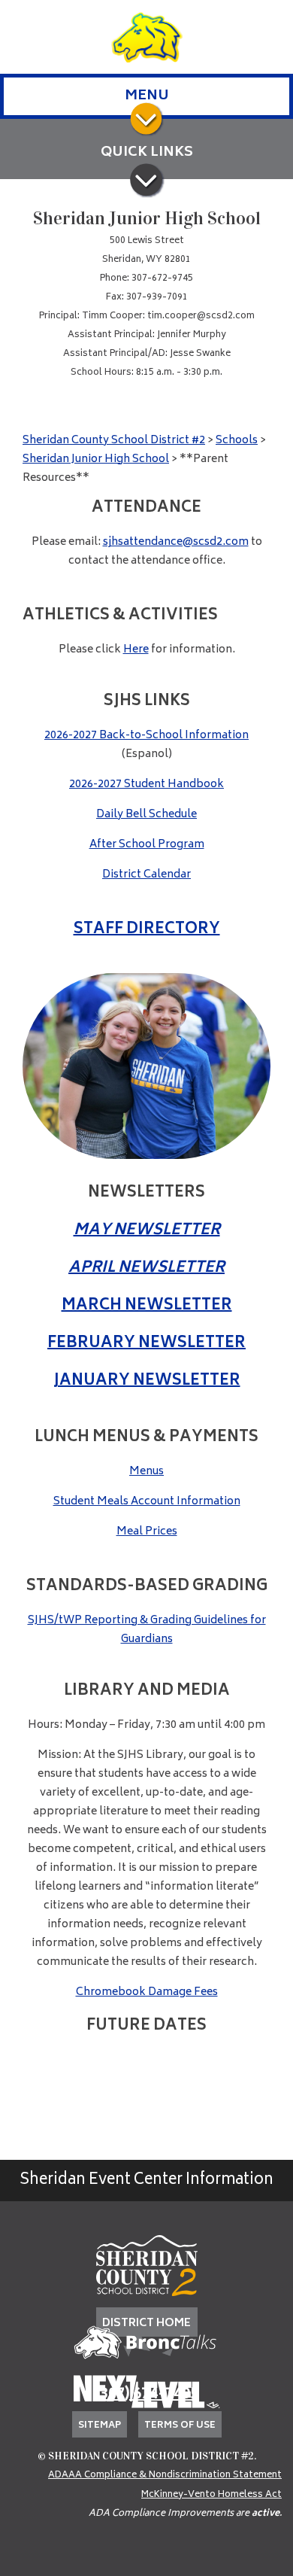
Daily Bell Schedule (146, 815)
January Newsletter (147, 1381)
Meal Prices (147, 1532)
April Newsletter (146, 1268)
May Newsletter (147, 1231)
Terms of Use (180, 2426)
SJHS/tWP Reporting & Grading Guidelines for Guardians (147, 1630)
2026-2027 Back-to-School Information (146, 736)
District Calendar (146, 875)
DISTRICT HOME (146, 2324)
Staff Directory (147, 930)
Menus (146, 1472)
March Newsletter (147, 1306)
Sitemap (100, 2426)
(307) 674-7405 (146, 2395)
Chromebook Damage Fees (147, 1992)
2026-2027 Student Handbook (146, 785)
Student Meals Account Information (147, 1502)
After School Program (147, 845)
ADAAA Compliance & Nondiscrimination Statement (165, 2476)
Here (136, 650)
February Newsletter (146, 1344)
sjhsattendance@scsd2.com (176, 542)
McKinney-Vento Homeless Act (211, 2495)
